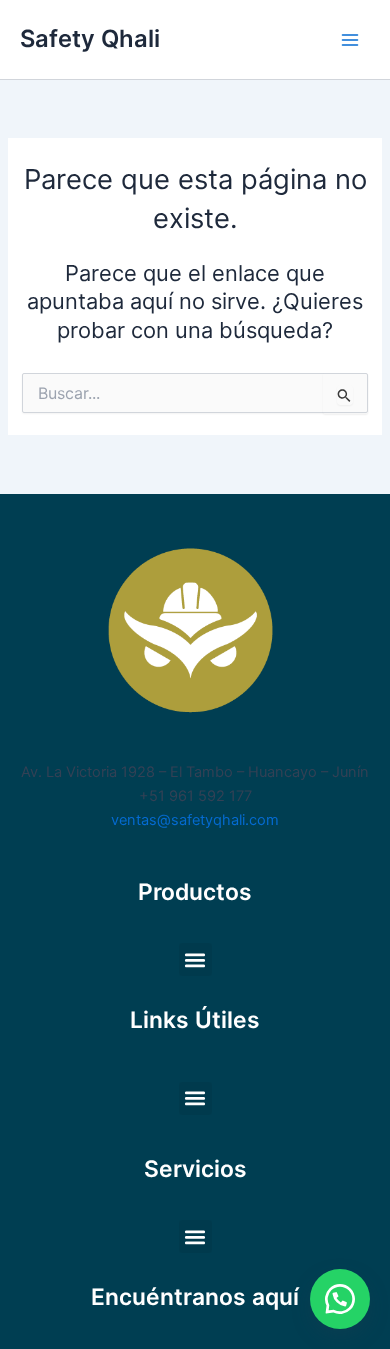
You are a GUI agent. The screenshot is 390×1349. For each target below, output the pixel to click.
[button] (195, 959)
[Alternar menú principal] (350, 39)
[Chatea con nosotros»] (340, 1299)
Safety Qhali (90, 38)
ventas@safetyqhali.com (195, 820)
